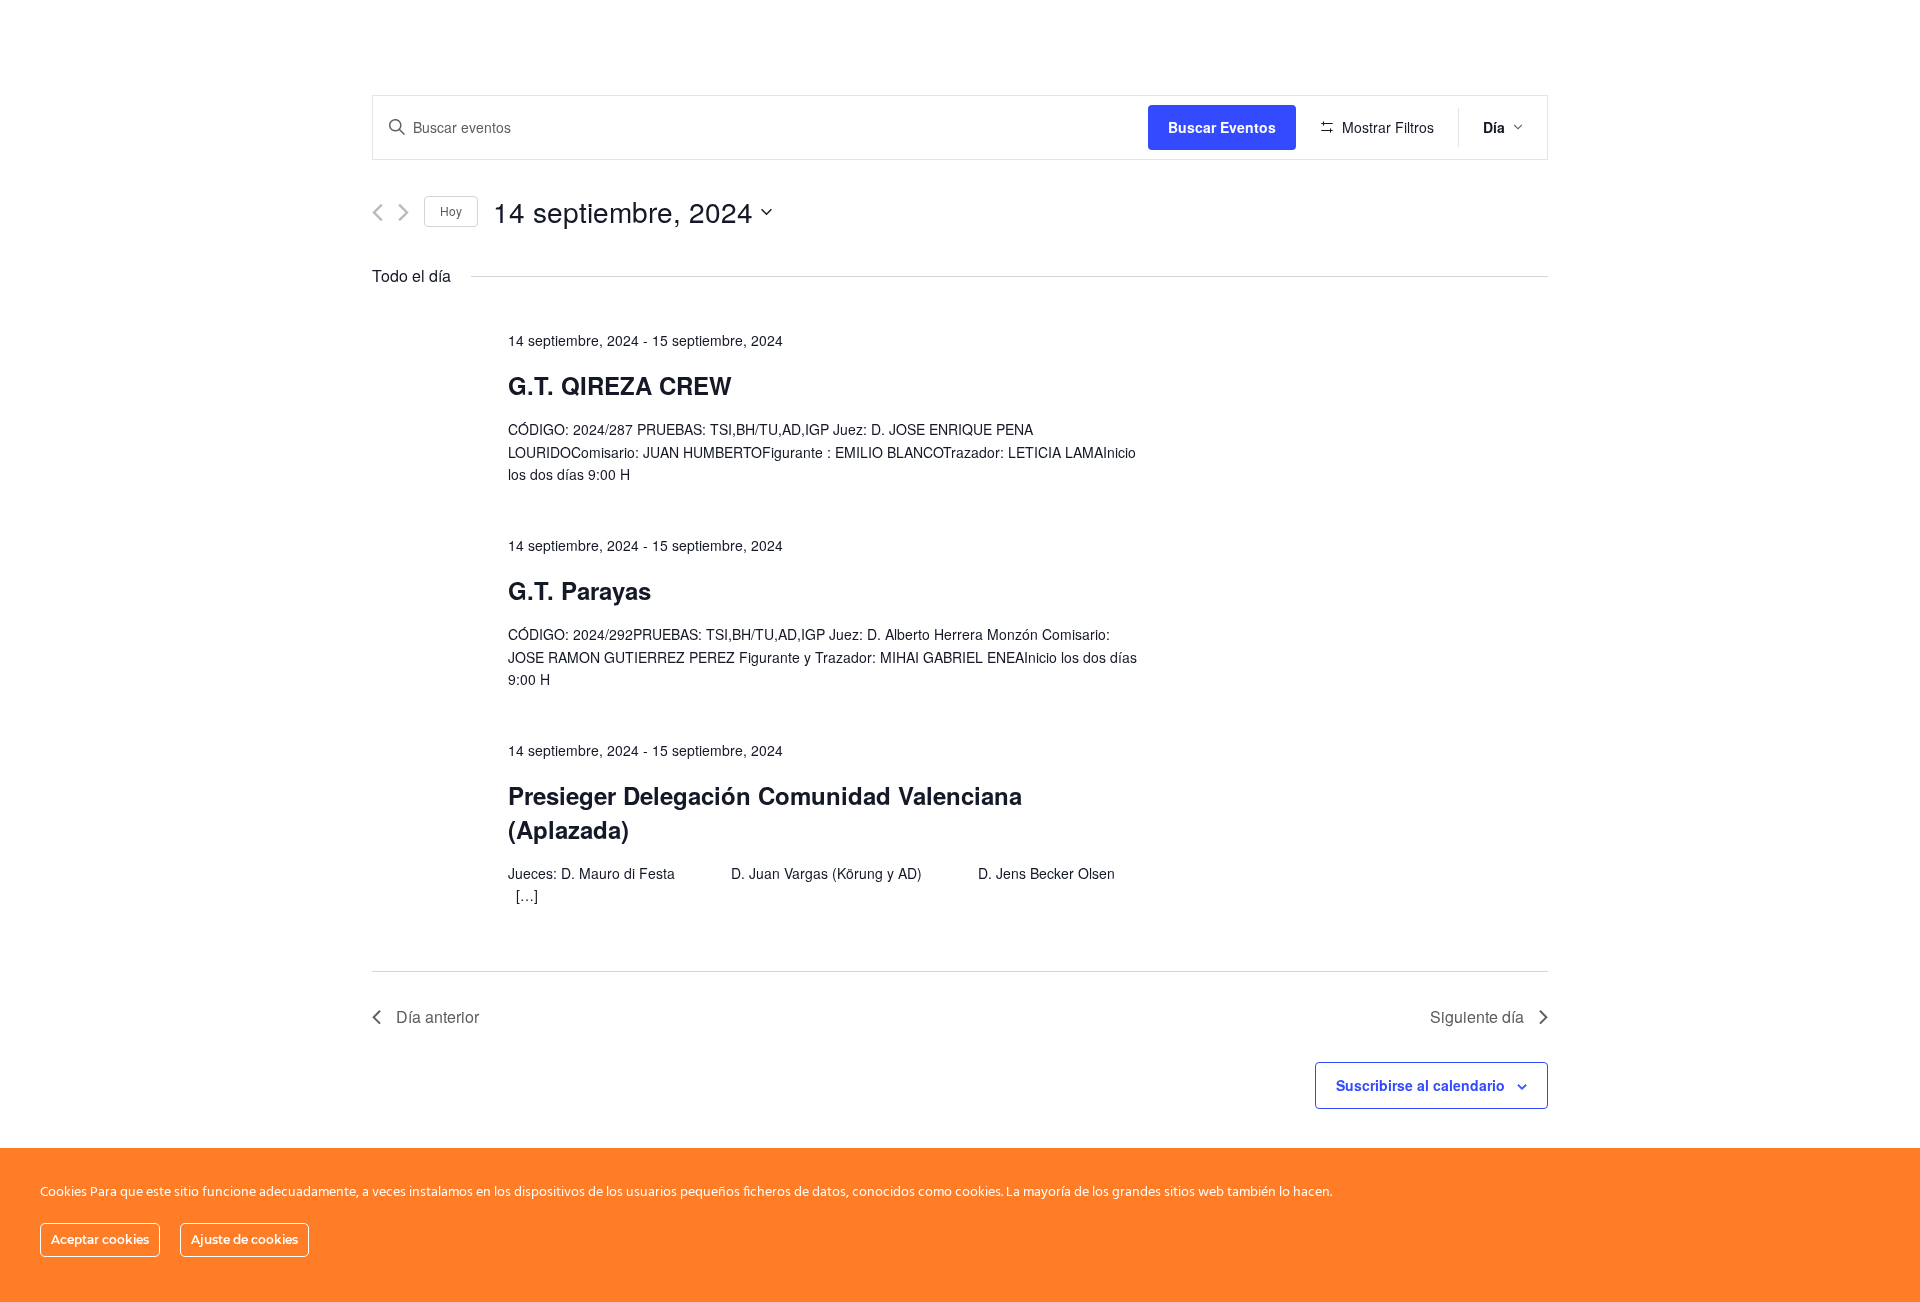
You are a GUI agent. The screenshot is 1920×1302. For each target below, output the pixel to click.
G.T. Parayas (579, 590)
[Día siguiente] (403, 212)
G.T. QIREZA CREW (620, 385)
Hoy (451, 210)
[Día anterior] (377, 212)
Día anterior (437, 1016)
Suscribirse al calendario (1420, 1085)
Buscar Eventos (1222, 127)
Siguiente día (1477, 1016)
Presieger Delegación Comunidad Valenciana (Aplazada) (765, 812)
